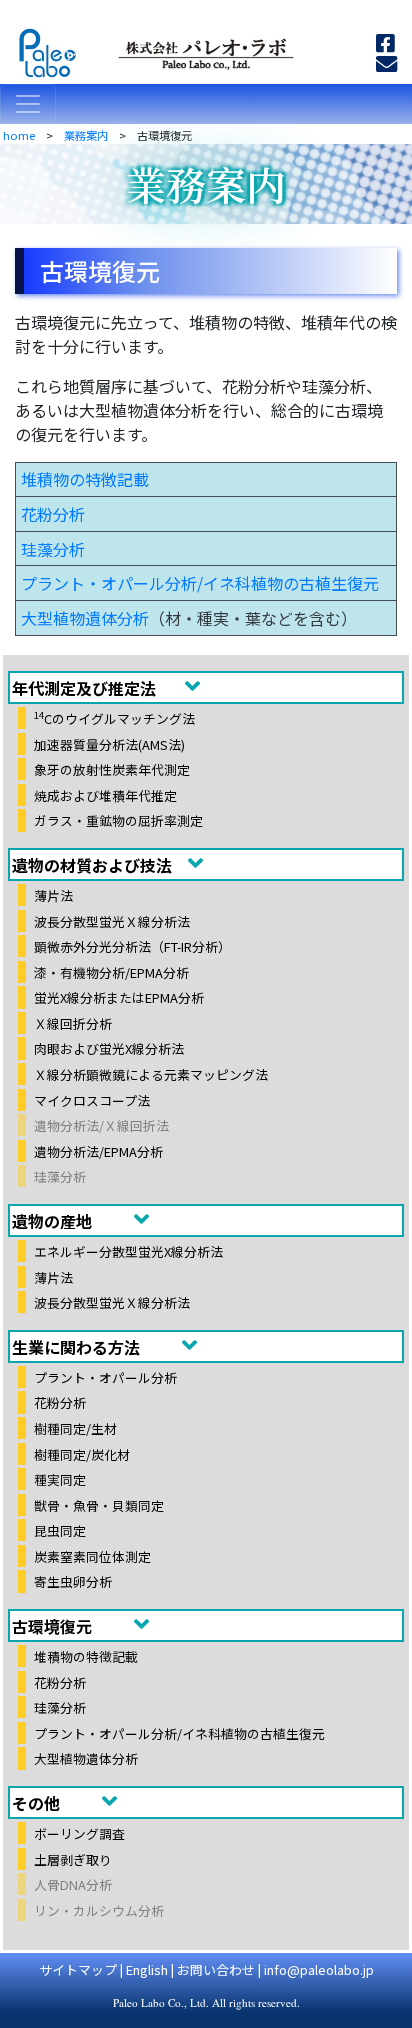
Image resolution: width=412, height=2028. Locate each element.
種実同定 (60, 1479)
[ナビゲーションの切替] (28, 104)
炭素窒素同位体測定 (92, 1555)
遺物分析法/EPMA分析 (98, 1150)
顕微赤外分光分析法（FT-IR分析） (132, 946)
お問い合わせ (216, 1969)
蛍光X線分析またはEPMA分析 (119, 997)
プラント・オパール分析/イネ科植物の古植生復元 (200, 583)
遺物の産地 (52, 1221)
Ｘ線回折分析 (73, 1023)
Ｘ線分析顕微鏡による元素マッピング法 (151, 1074)
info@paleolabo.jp (319, 1969)
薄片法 (53, 895)
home (19, 135)
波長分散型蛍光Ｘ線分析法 (112, 920)
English (147, 1969)
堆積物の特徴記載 (85, 479)
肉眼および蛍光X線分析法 (109, 1048)
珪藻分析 (53, 549)
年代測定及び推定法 (84, 688)
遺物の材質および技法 (92, 865)
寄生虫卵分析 (73, 1581)
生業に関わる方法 (76, 1347)
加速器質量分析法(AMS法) (109, 743)
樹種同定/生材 (75, 1428)
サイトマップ (78, 1969)
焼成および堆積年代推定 (105, 794)
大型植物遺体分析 (85, 618)
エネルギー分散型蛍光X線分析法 (128, 1251)
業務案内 (86, 135)
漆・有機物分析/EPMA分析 (111, 971)
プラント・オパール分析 (105, 1377)
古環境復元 (52, 1626)
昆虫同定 (60, 1530)
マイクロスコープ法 (92, 1099)
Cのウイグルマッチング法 (114, 718)
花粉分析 (53, 514)
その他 (36, 1803)
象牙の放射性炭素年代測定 (112, 769)
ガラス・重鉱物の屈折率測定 (118, 820)
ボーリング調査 (79, 1833)
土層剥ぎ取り (73, 1858)
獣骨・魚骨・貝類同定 (99, 1504)
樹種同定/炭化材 (82, 1453)
